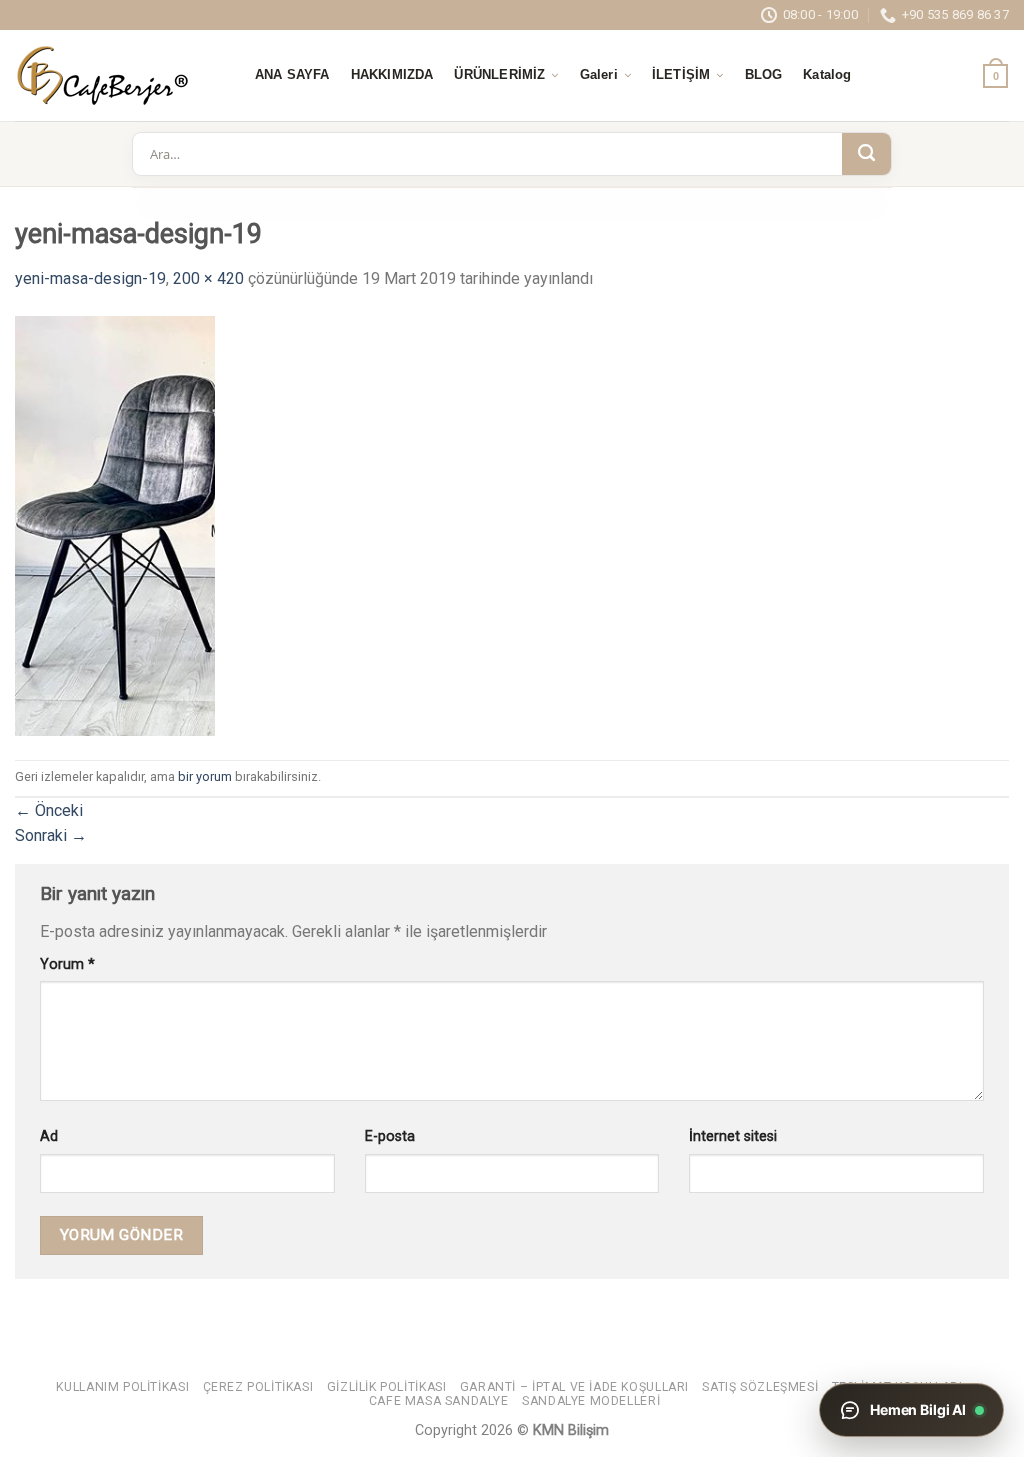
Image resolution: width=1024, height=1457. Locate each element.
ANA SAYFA (292, 75)
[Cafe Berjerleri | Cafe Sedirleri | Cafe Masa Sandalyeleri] (115, 75)
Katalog (827, 75)
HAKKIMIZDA (392, 75)
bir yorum (205, 776)
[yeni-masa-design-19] (115, 524)
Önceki (49, 810)
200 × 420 (208, 278)
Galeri (599, 75)
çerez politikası (258, 1387)
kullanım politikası (122, 1387)
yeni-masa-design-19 (90, 278)
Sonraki (51, 835)
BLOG (764, 75)
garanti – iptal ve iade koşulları (574, 1387)
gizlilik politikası (387, 1387)
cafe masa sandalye (439, 1401)
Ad (49, 1136)
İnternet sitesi (733, 1136)
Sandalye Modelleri (591, 1401)
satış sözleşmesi (760, 1387)
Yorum (67, 964)
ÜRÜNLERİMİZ (499, 75)
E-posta (390, 1136)
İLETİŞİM (681, 75)
